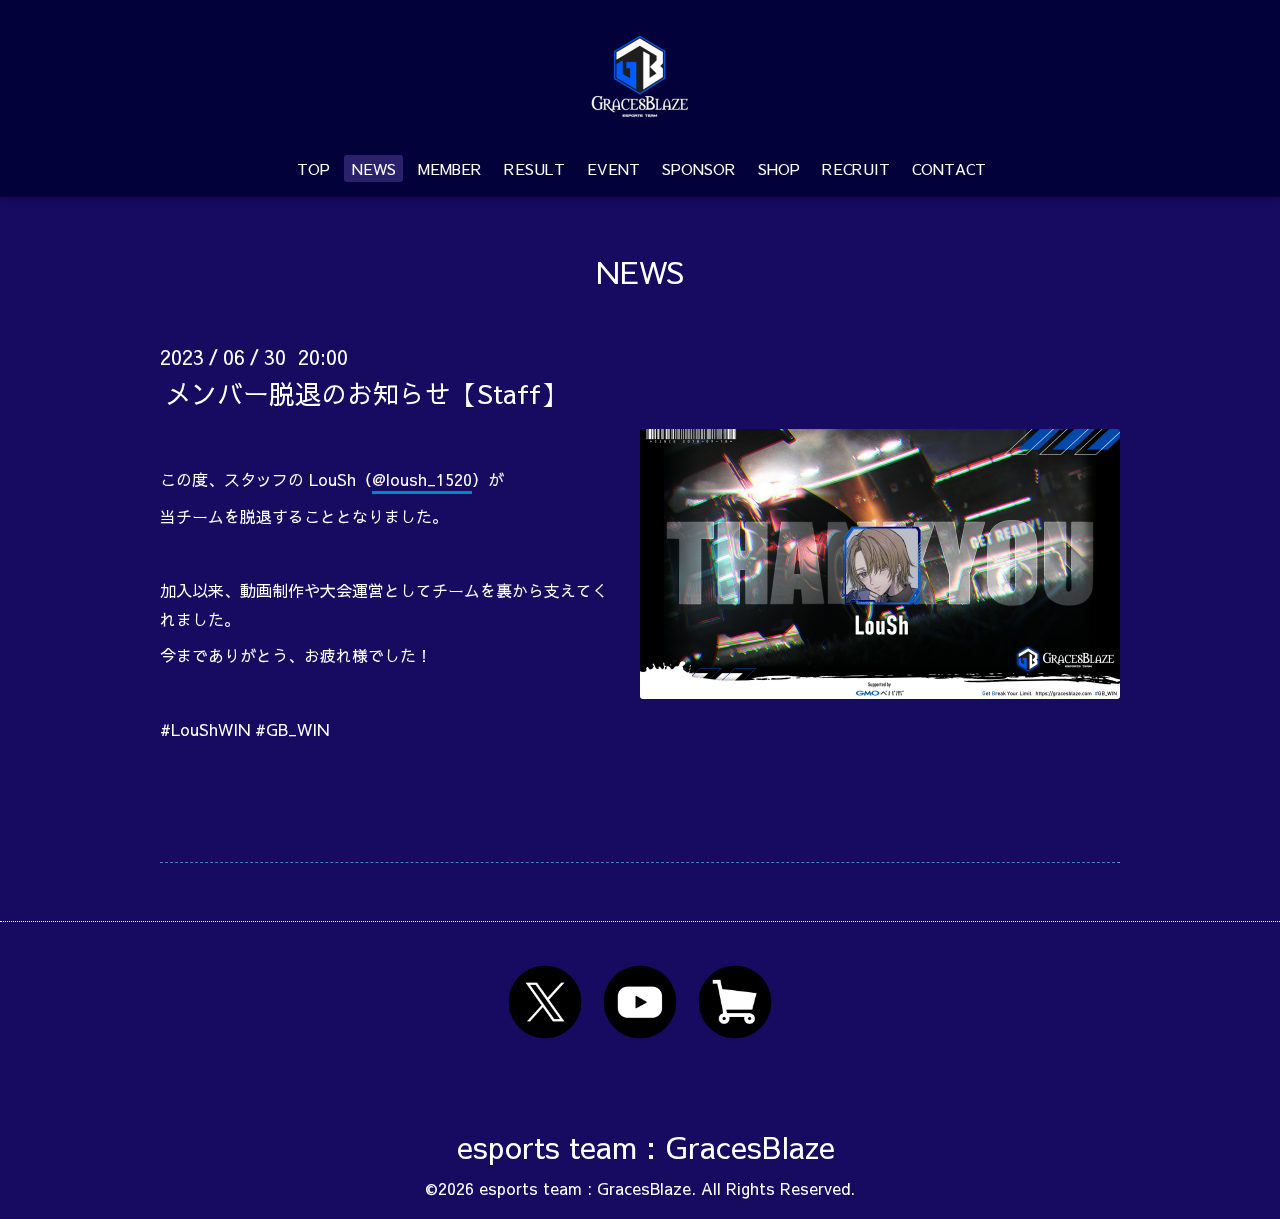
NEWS (374, 168)
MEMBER (450, 168)
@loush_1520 (422, 479)
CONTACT (949, 168)
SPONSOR (699, 168)
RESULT (534, 168)
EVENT (613, 168)
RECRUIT (856, 168)
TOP (313, 168)
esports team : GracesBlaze (646, 1146)
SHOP (779, 168)
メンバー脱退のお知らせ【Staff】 (366, 392)
